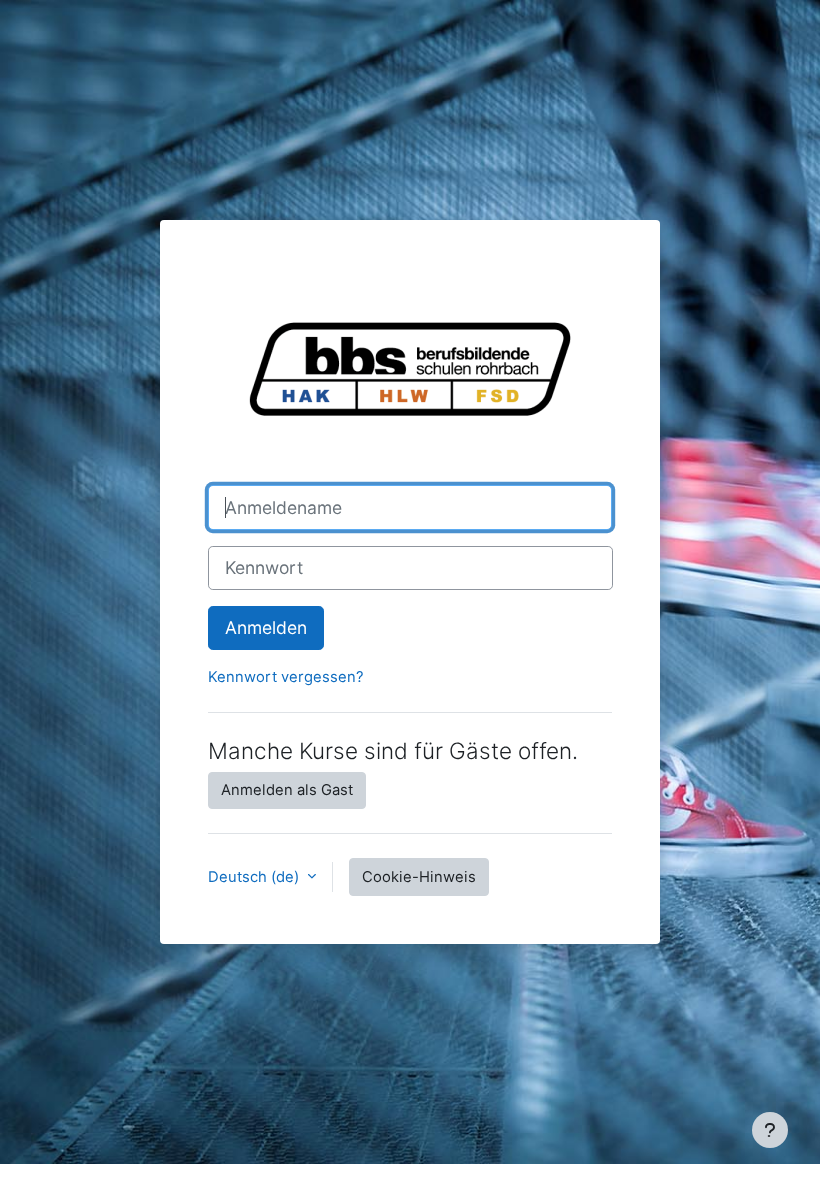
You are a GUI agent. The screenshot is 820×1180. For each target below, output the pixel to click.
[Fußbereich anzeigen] (770, 1130)
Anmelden (266, 627)
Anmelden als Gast (287, 790)
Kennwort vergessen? (286, 677)
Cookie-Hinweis (419, 877)
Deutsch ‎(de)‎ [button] (255, 877)
